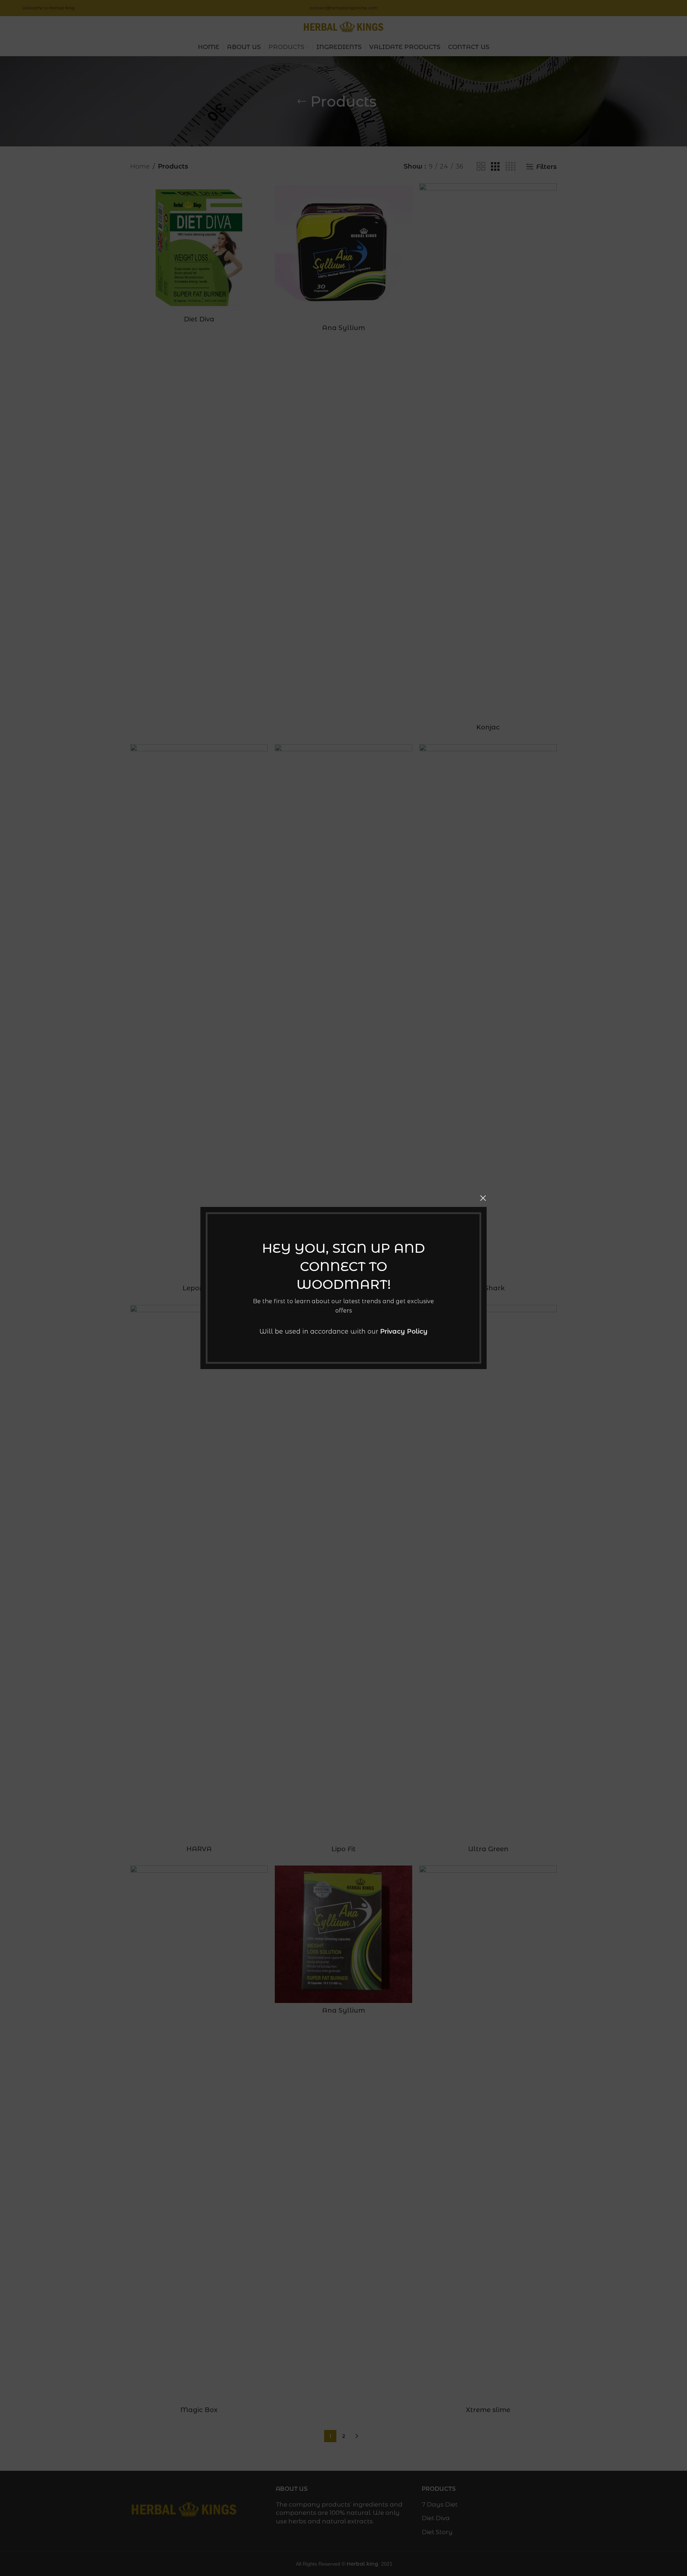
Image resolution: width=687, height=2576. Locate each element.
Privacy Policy (404, 1331)
